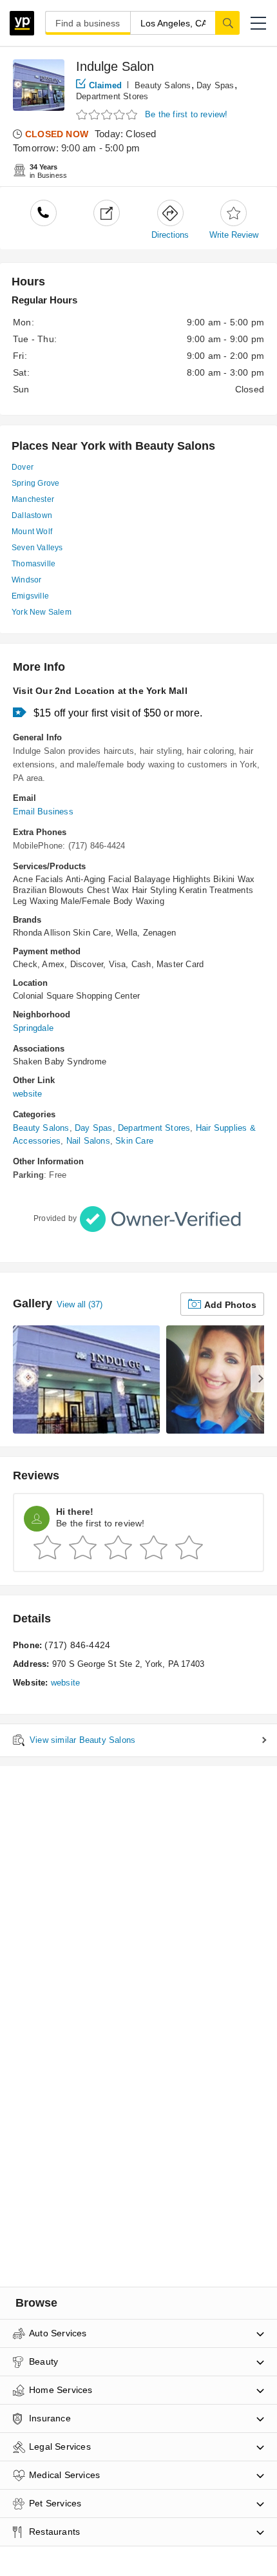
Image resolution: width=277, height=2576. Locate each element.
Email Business (43, 812)
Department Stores (112, 96)
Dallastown (32, 515)
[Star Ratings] (108, 115)
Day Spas (215, 85)
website (27, 1094)
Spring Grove (35, 483)
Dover (23, 467)
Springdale (33, 1028)
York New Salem (42, 612)
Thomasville (33, 564)
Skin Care (134, 1141)
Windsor (26, 580)
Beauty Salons (163, 85)
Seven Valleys (37, 548)
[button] (258, 23)
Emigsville (30, 596)
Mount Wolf (32, 532)
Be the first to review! (186, 114)
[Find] (227, 23)
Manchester (33, 499)
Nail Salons (88, 1141)
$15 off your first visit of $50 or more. (118, 713)
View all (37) (80, 1304)
